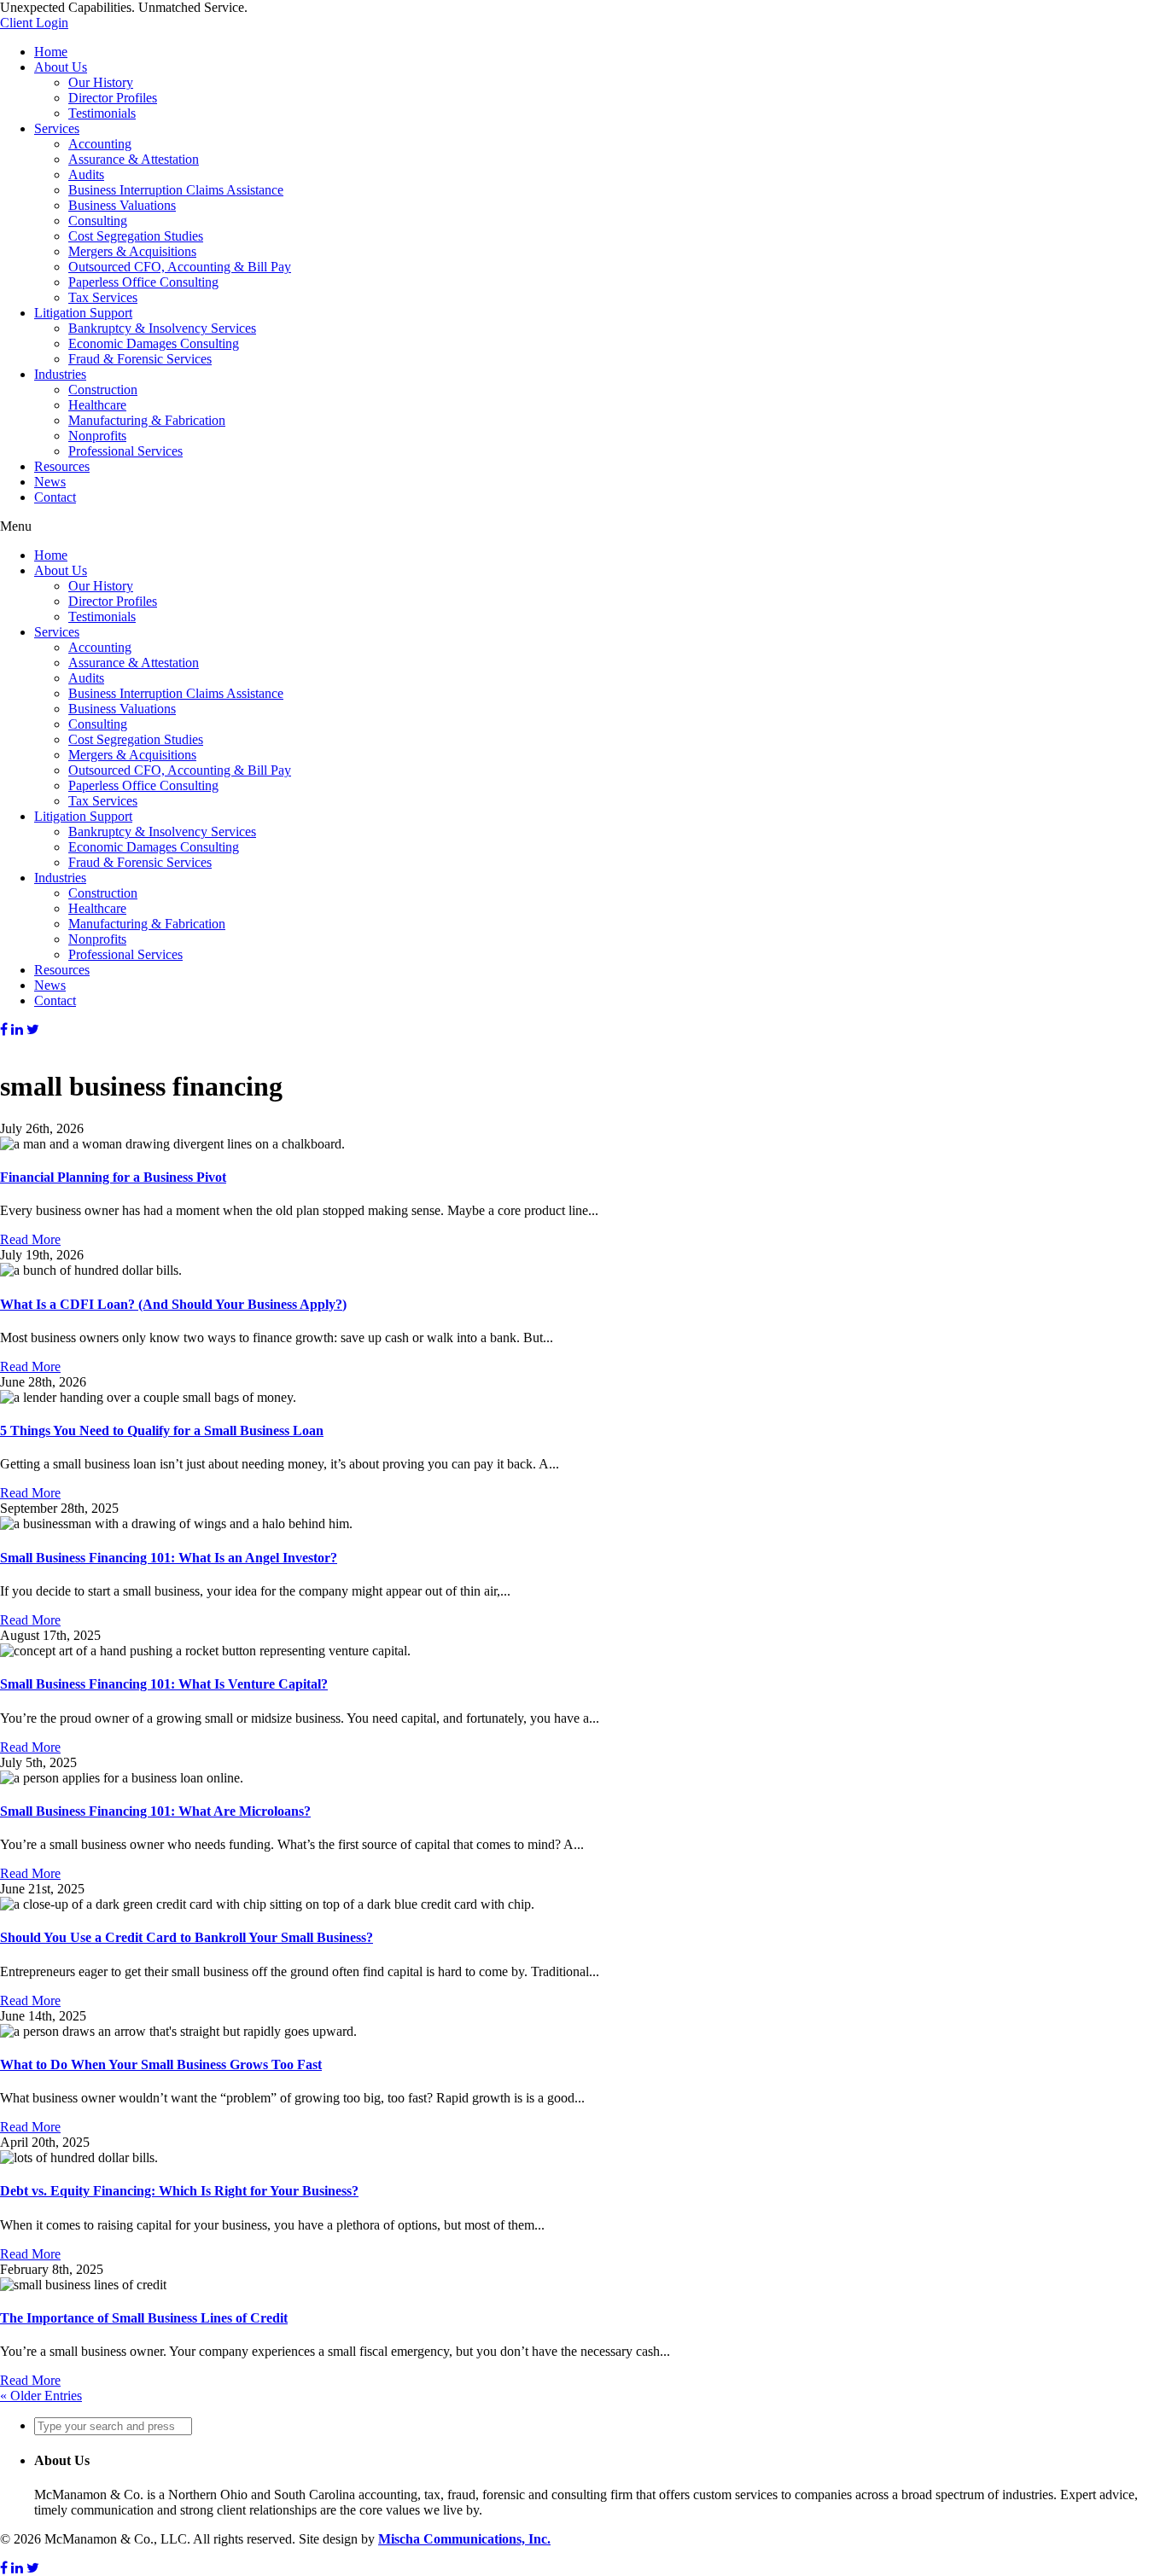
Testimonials (102, 113)
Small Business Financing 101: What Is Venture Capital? (164, 1684)
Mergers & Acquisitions (132, 251)
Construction (103, 390)
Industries (60, 374)
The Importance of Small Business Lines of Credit (144, 2318)
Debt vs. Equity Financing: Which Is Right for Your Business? (179, 2191)
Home (51, 52)
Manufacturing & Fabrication (147, 420)
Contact (55, 497)
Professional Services (125, 451)
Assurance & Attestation (134, 159)
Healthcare (97, 405)
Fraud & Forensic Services (140, 359)
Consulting (98, 221)
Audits (86, 174)
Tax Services (103, 297)
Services (57, 128)
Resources (62, 466)
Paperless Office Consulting (143, 282)
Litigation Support (83, 313)
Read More (30, 1239)
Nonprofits (97, 436)
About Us (61, 67)
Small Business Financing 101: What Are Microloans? (155, 1811)
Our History (101, 82)
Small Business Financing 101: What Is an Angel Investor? (169, 1558)
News (50, 482)
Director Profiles (113, 98)
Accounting (100, 144)
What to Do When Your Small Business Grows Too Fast (161, 2064)
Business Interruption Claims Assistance (176, 190)
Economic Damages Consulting (154, 343)
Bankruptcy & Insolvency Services (162, 328)
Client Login (34, 23)
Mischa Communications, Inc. (464, 2539)
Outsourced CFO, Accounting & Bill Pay (180, 267)
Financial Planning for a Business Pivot (113, 1177)
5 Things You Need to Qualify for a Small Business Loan (162, 1430)
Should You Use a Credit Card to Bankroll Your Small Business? (187, 1937)
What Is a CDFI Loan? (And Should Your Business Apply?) (173, 1304)
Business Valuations (122, 205)
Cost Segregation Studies (136, 236)
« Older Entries (41, 2396)
